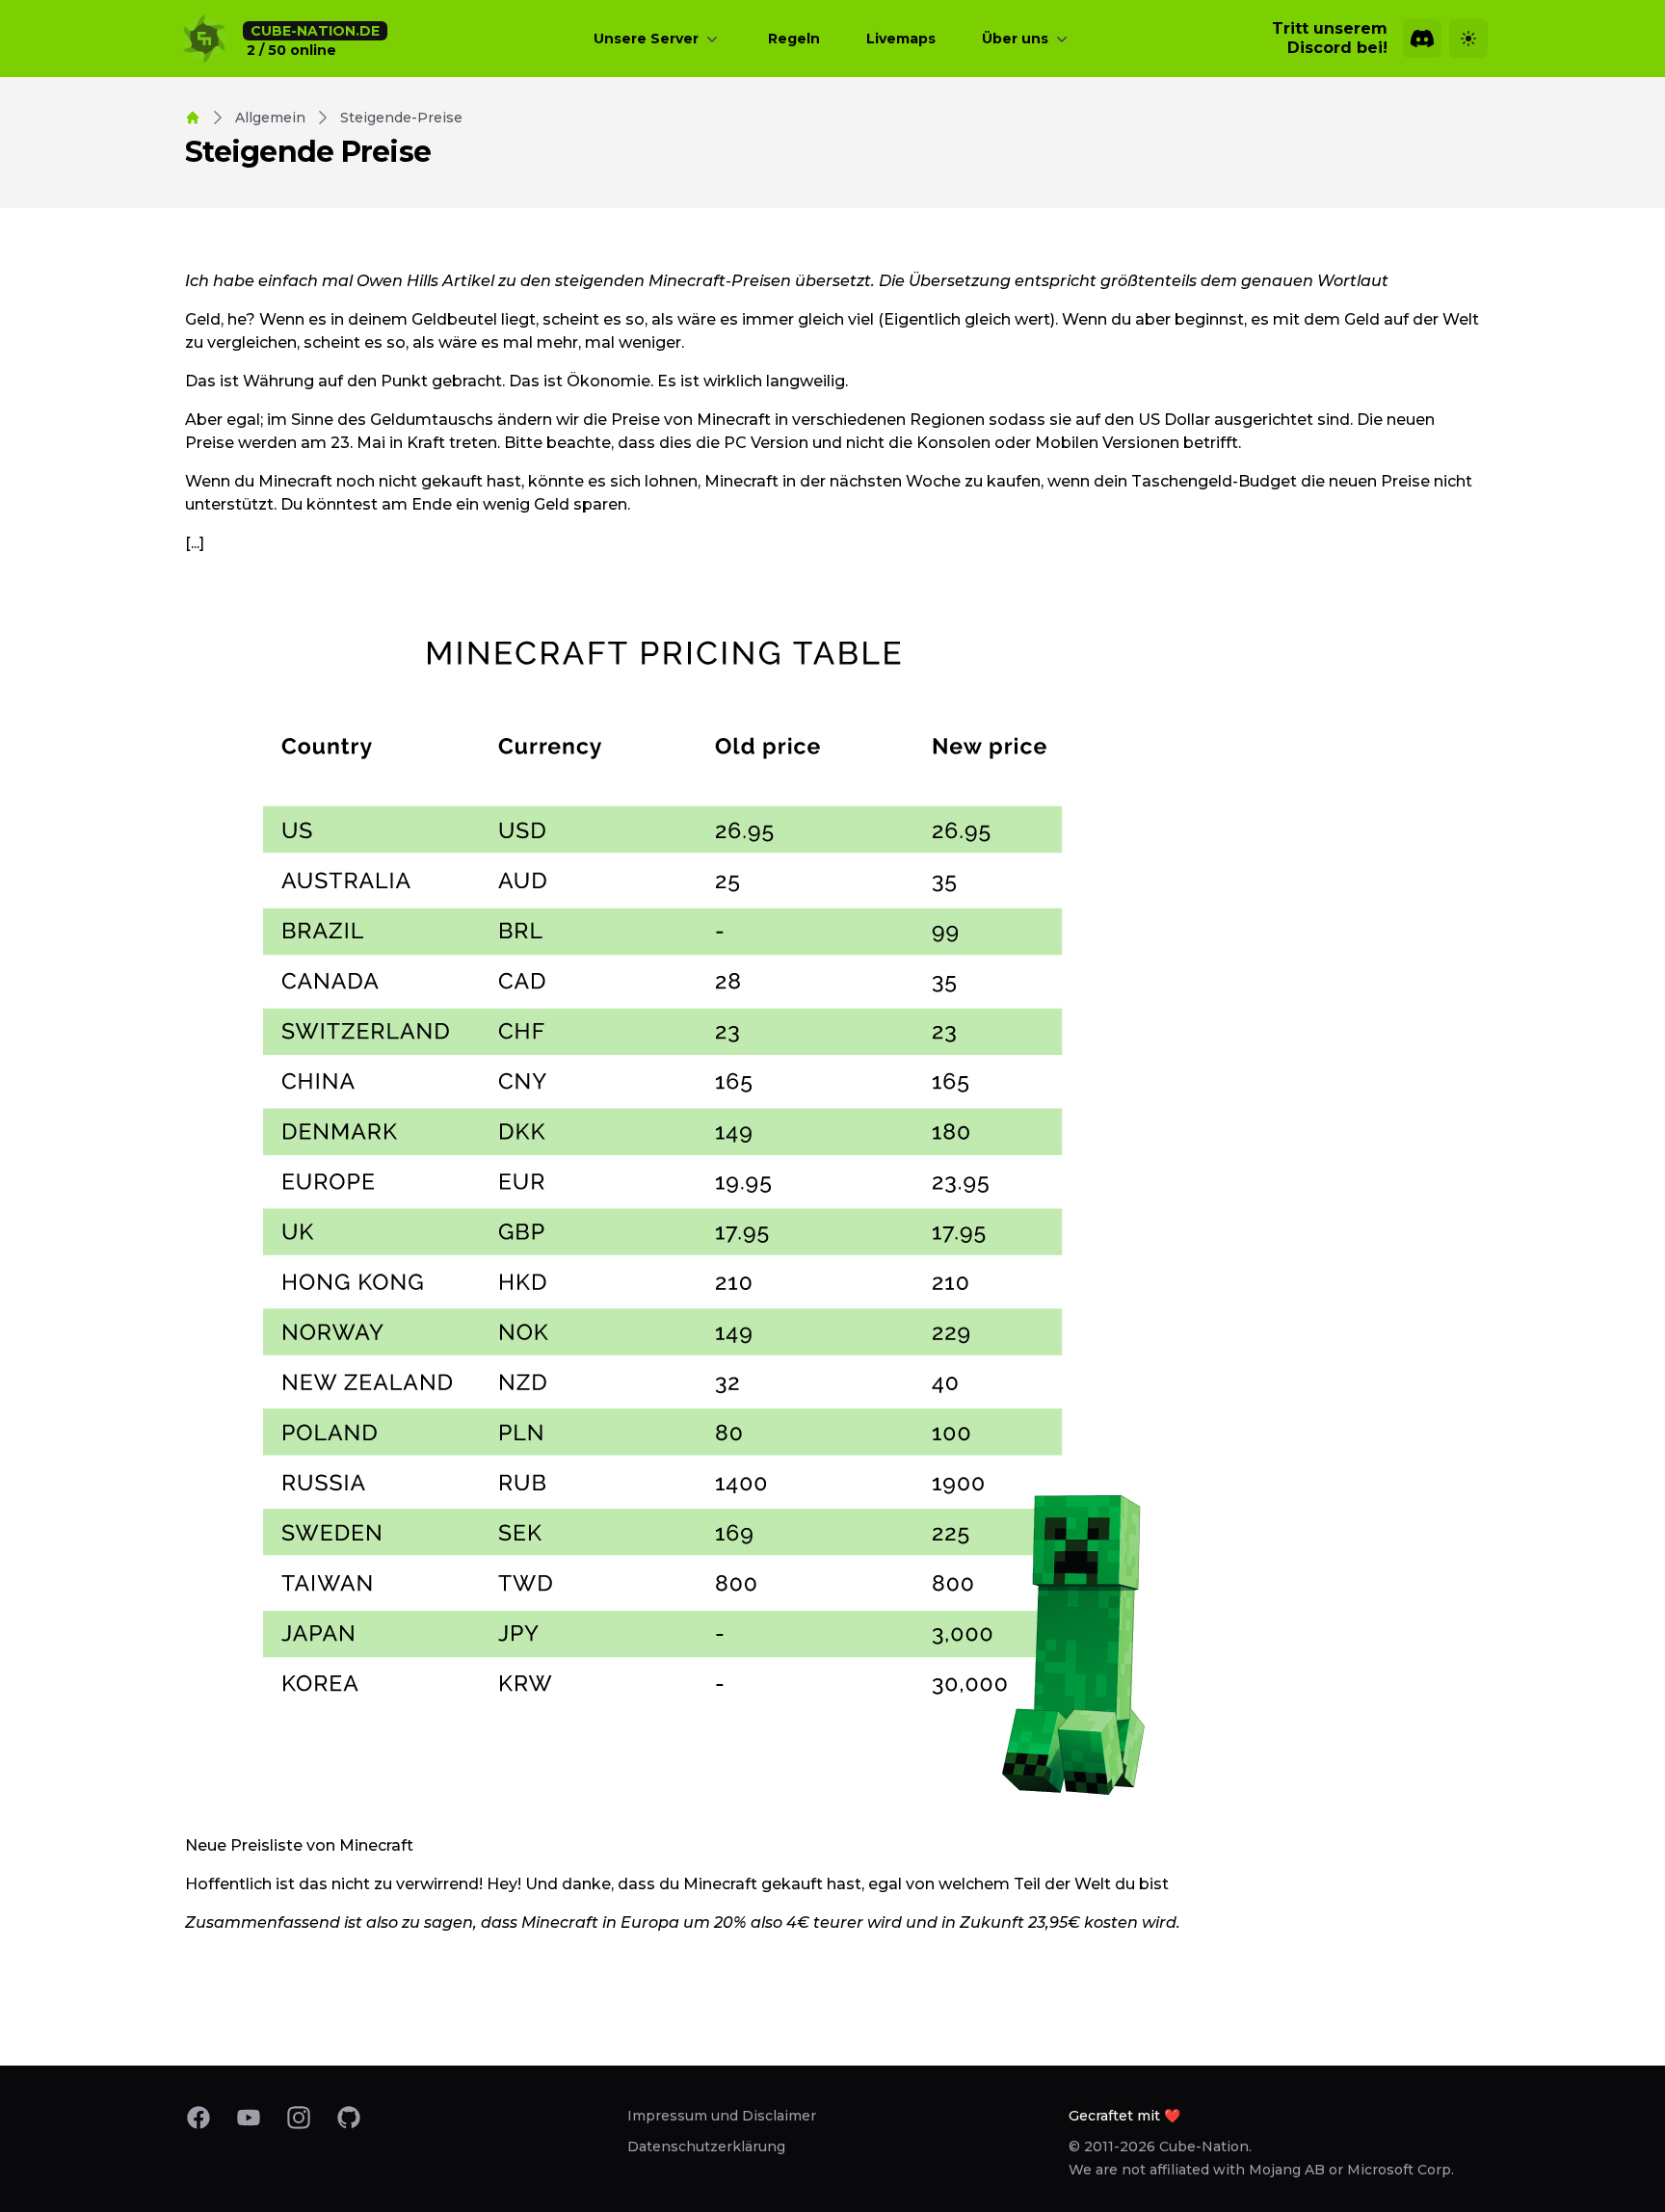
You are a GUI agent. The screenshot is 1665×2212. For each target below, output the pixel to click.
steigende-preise (401, 118)
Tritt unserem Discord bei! (1330, 38)
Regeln (794, 39)
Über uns (1015, 39)
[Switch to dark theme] (1468, 39)
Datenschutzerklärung (706, 2146)
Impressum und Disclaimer (722, 2116)
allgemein (270, 118)
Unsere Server (646, 39)
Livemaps (901, 39)
